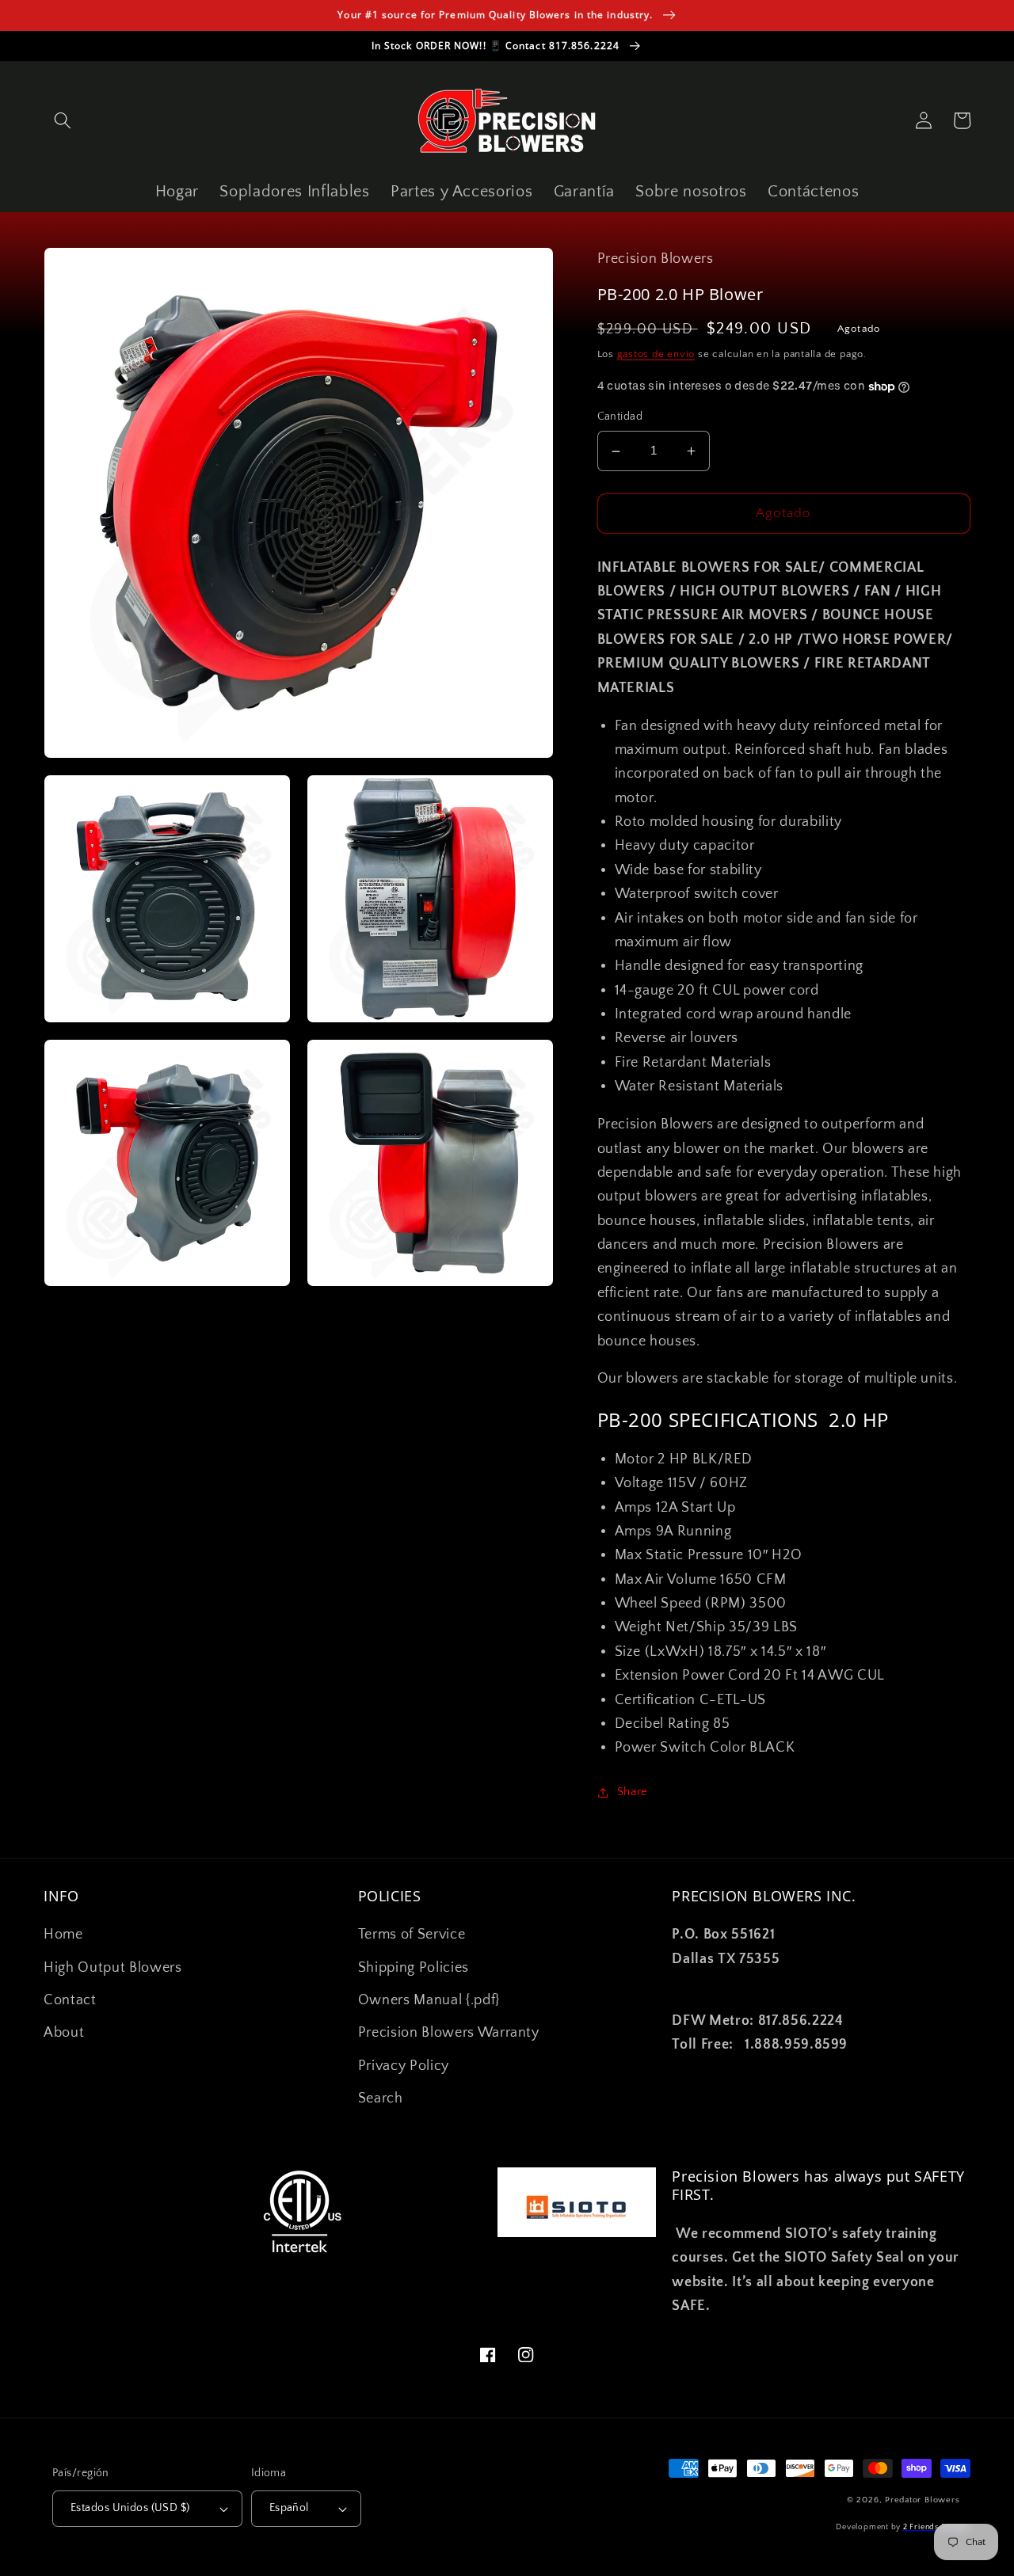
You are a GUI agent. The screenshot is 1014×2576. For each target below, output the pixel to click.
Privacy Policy (404, 2066)
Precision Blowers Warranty (449, 2033)
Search (381, 2098)
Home (63, 1935)
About (64, 2033)
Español (289, 2508)
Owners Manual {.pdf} (429, 2000)
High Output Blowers (113, 1968)
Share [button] (633, 1792)
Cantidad (620, 417)
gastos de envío (656, 354)
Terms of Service (412, 1935)
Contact (70, 2000)
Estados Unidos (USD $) (130, 2508)
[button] (63, 120)
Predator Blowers (922, 2500)
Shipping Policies (414, 1968)
